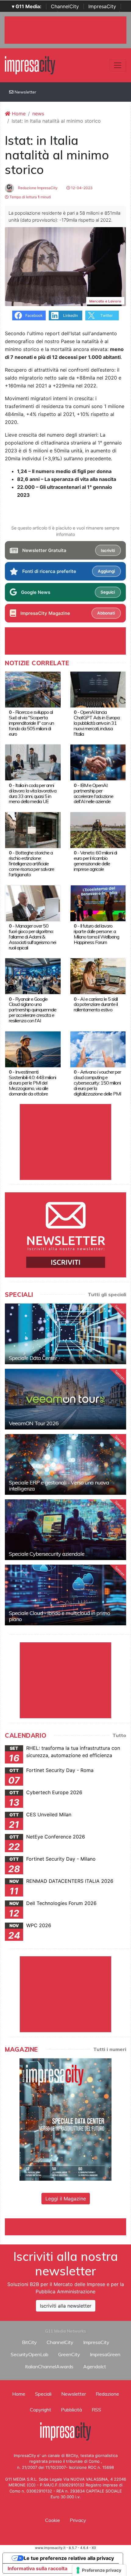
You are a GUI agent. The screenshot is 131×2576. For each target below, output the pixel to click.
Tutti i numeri (110, 2049)
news (38, 114)
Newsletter (25, 92)
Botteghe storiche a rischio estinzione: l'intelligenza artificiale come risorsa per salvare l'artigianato (32, 864)
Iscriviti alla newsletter (66, 2306)
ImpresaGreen (105, 2354)
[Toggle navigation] (118, 65)
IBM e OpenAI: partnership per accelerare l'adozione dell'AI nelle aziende (94, 793)
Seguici (108, 592)
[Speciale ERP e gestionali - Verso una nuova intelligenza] (65, 1464)
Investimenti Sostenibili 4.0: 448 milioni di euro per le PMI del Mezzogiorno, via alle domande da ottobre (32, 1083)
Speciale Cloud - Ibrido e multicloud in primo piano (59, 1616)
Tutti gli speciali (107, 1294)
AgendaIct (95, 2366)
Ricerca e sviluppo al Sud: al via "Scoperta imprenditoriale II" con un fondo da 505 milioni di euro (31, 723)
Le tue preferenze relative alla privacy (69, 2558)
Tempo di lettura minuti (30, 197)
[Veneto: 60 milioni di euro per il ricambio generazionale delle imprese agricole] (98, 830)
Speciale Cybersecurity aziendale (47, 1554)
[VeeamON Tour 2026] (65, 1399)
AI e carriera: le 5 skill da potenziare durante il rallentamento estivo (96, 1004)
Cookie (53, 2520)
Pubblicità (71, 2410)
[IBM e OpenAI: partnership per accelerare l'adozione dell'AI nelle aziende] (98, 762)
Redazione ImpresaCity (37, 188)
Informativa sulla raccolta (37, 2568)
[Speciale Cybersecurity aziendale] (65, 1530)
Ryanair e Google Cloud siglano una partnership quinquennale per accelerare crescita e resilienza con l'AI (33, 1010)
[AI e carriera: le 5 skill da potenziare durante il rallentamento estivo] (98, 976)
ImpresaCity (102, 6)
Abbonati (106, 613)
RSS (96, 2410)
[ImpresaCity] (30, 65)
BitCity (29, 2342)
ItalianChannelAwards (49, 2366)
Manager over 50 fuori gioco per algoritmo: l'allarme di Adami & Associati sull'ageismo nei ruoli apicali (32, 937)
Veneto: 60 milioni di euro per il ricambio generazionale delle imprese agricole (95, 861)
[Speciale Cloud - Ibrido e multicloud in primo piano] (65, 1595)
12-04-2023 (81, 188)
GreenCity (69, 2354)
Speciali (43, 2394)
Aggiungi (106, 571)
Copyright (41, 2410)
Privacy (78, 2520)
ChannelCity (65, 6)
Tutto (119, 1735)
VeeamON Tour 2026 (34, 1423)
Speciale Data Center (33, 1358)
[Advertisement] (68, 2226)
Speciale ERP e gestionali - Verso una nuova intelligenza (59, 1486)
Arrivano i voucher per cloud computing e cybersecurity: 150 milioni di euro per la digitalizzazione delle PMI (97, 1083)
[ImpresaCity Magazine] (65, 2119)
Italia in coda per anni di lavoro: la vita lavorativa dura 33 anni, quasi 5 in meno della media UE (33, 793)
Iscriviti (108, 550)
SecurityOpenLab (30, 2354)
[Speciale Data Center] (65, 1334)
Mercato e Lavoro (105, 301)
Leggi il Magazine (66, 2199)
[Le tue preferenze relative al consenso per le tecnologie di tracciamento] (99, 2570)
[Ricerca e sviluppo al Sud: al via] (33, 689)
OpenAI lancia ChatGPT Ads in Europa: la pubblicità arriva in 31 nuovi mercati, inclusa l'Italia (97, 723)
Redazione (107, 2394)
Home (18, 114)
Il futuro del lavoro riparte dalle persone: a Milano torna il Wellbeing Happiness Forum (96, 934)
